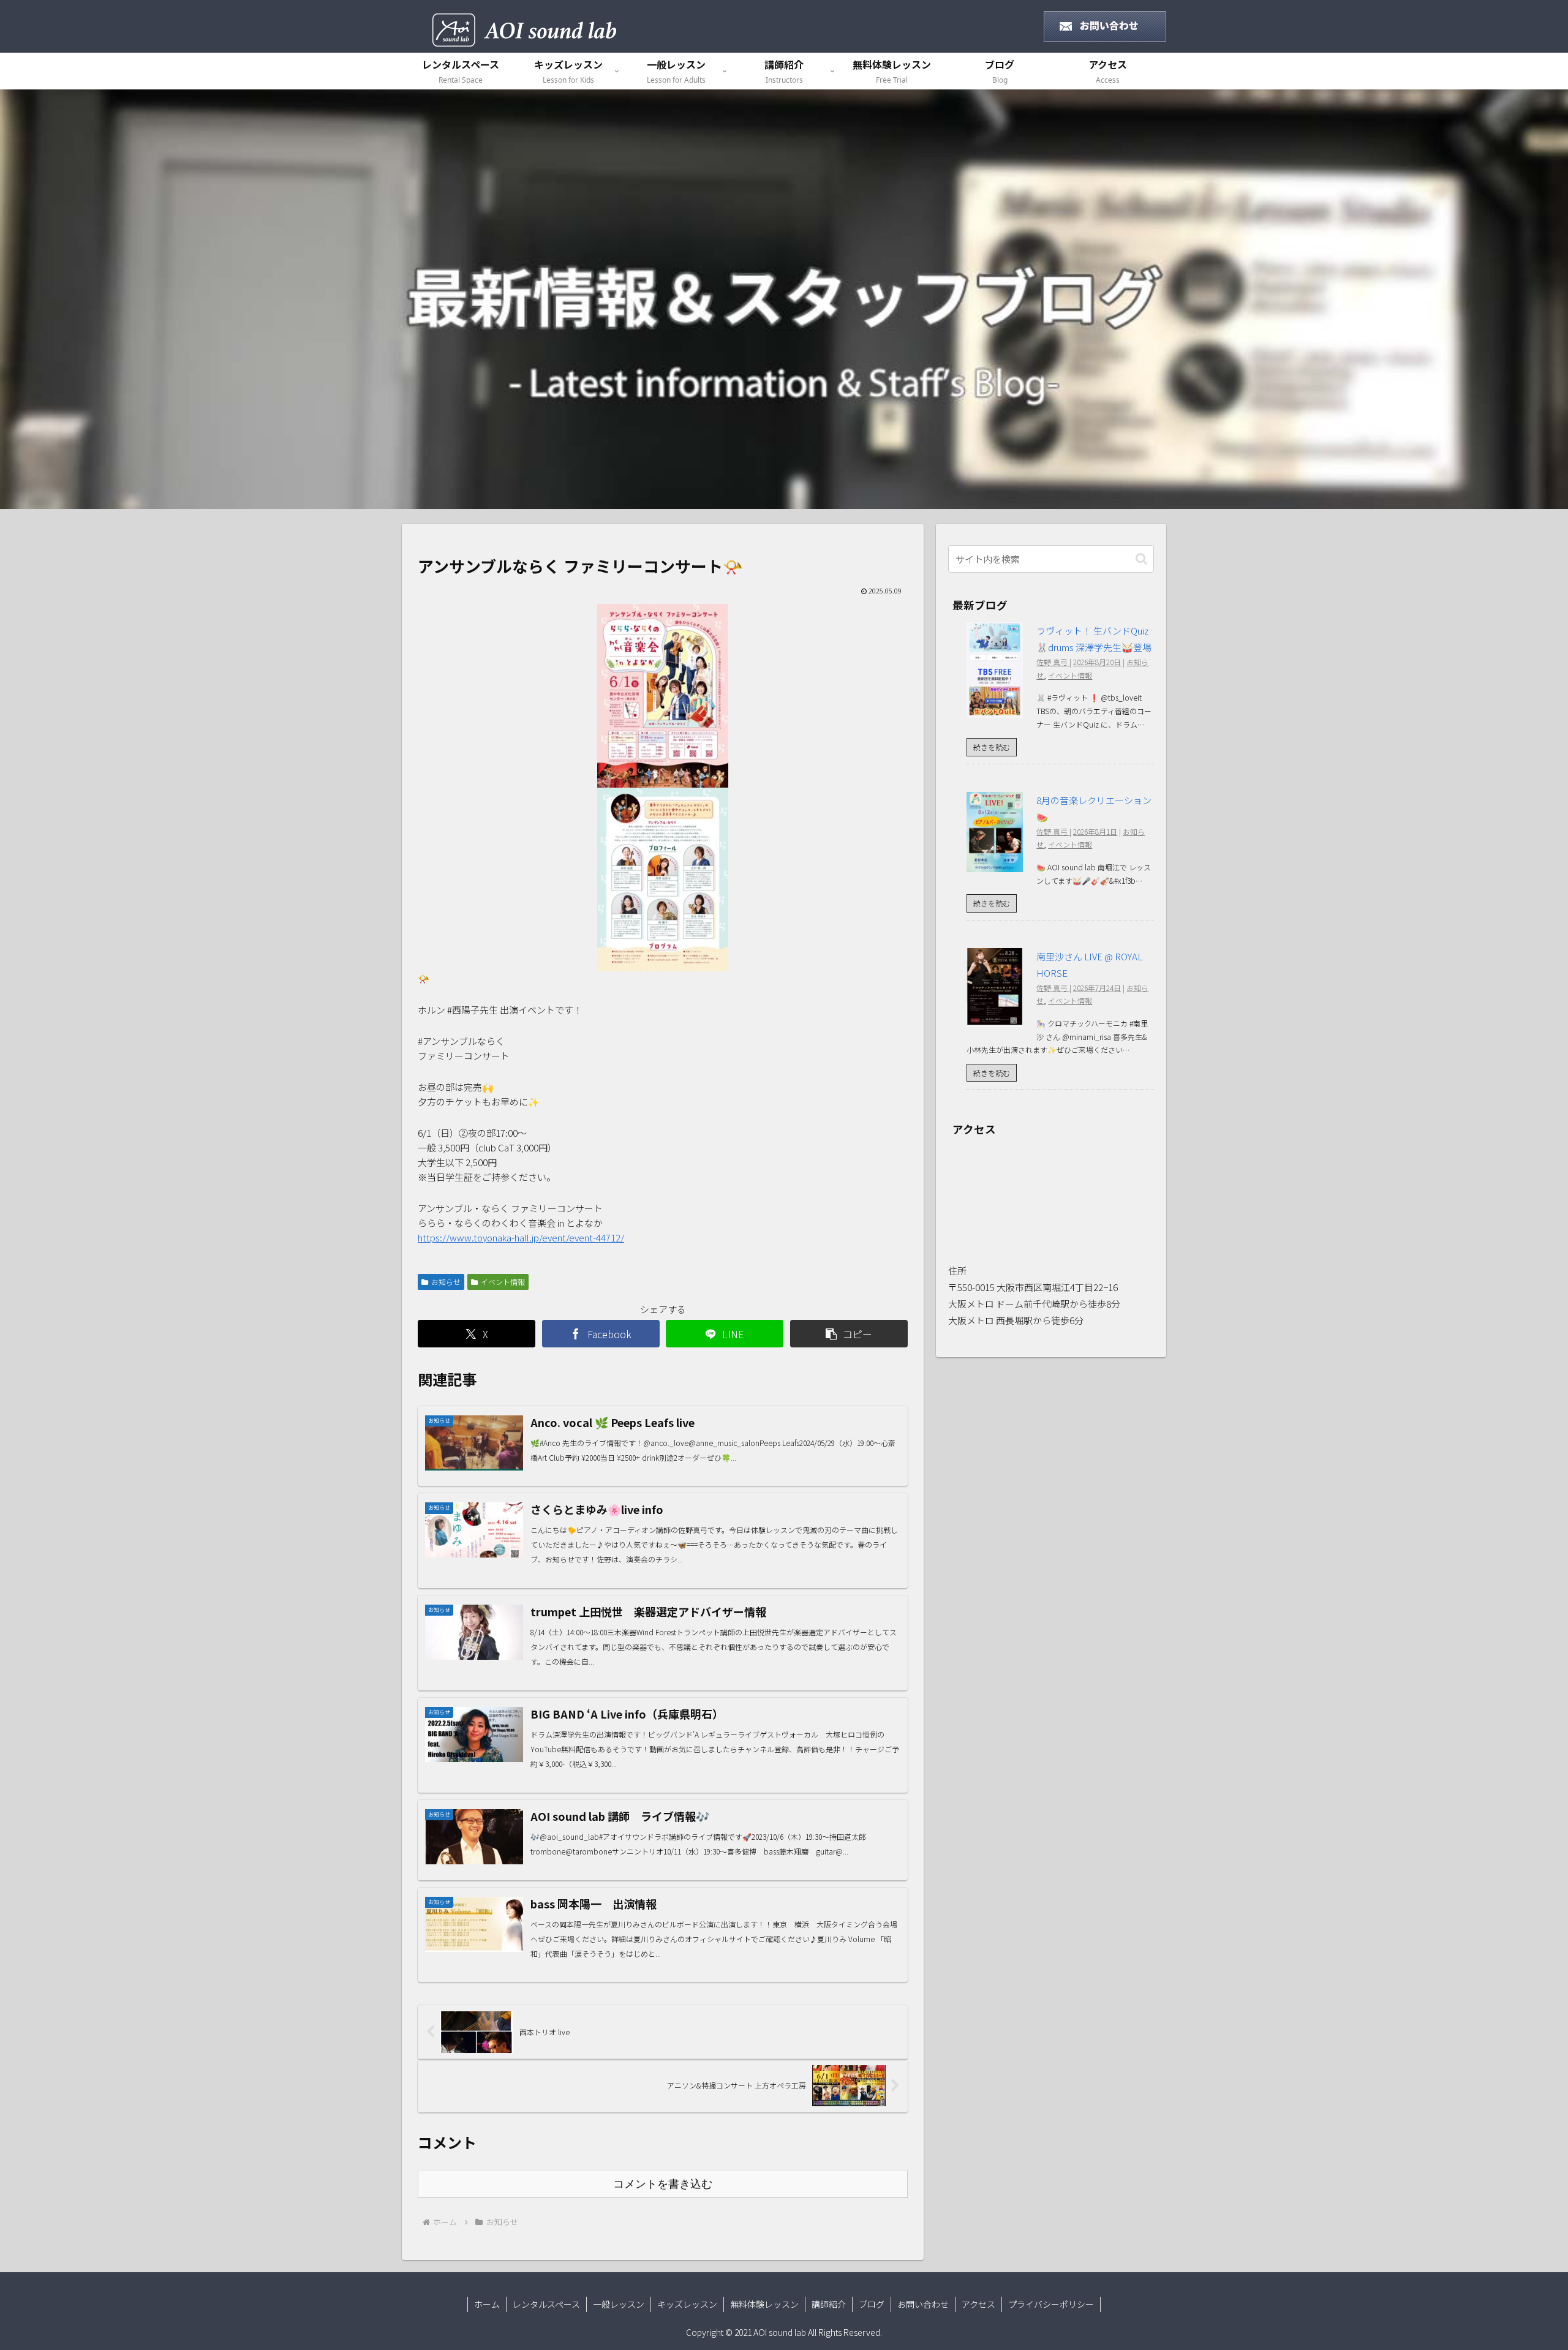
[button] (849, 1334)
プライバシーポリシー (1051, 2304)
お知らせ (446, 1282)
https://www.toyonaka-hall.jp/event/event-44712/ (521, 1237)
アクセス (978, 2304)
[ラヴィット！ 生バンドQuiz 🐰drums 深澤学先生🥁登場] (995, 710)
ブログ (872, 2304)
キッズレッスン (687, 2304)
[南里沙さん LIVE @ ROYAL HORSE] (995, 1018)
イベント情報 (503, 1282)
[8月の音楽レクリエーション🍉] (995, 864)
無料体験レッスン (764, 2304)
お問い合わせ (923, 2304)
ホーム (487, 2304)
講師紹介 (829, 2304)
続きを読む (992, 747)
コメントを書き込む (663, 2184)
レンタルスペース (546, 2304)
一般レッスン (619, 2304)
